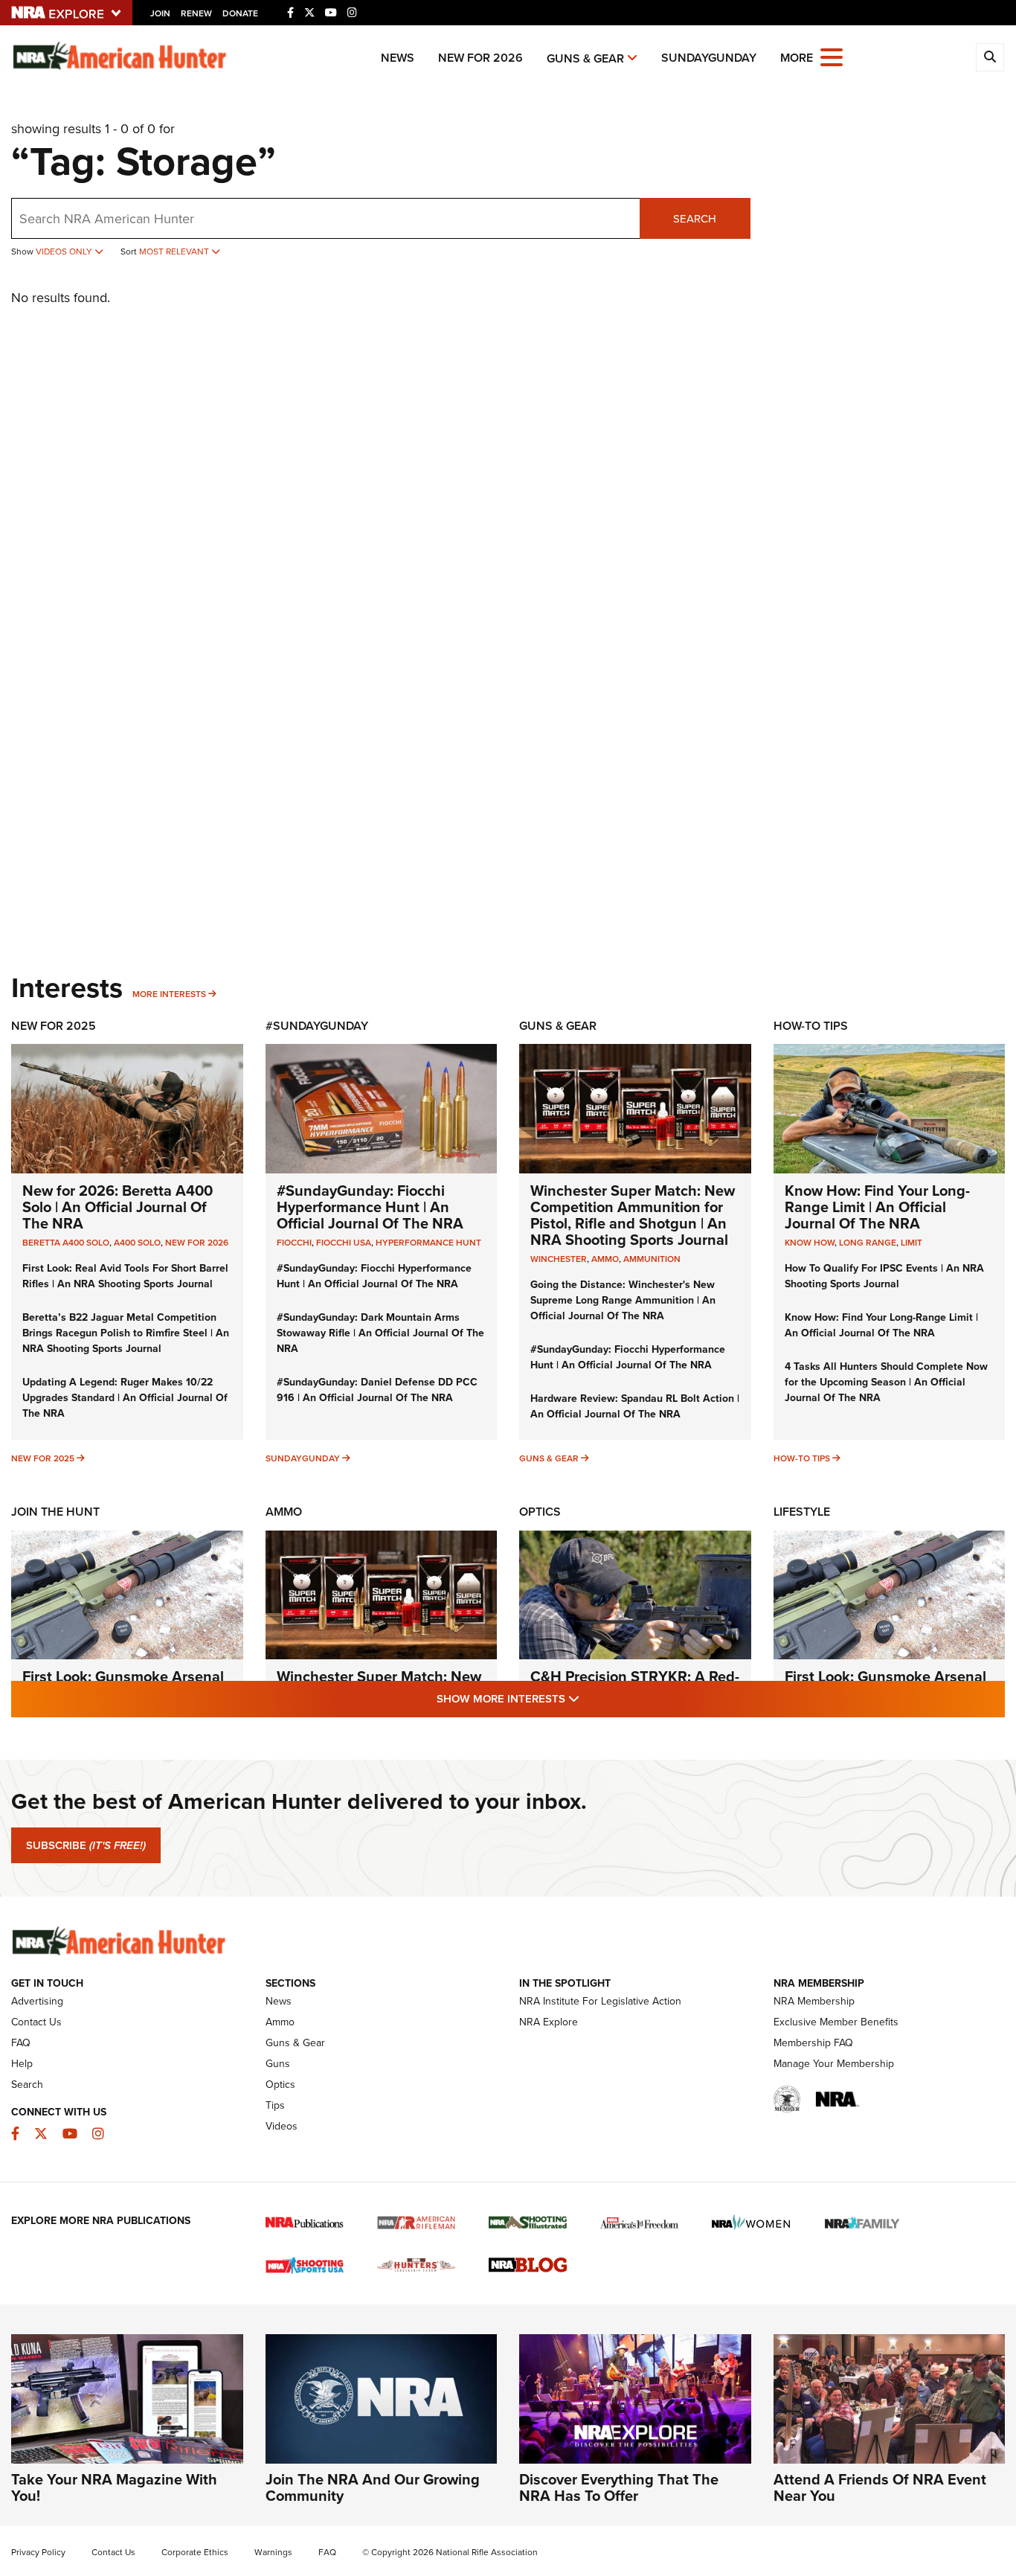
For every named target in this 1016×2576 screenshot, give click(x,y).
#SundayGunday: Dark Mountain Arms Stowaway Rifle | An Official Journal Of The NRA (380, 1333)
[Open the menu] (832, 56)
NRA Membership (814, 2001)
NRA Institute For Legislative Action (600, 2001)
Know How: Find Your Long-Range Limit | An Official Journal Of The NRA (877, 1207)
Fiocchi (294, 1243)
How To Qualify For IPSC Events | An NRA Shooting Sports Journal (884, 1276)
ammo (605, 1259)
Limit (911, 1243)
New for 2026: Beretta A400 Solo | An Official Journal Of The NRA (118, 1207)
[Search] (990, 57)
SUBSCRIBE (86, 1845)
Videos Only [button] (65, 251)
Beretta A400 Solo (66, 1243)
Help (22, 2064)
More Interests (169, 994)
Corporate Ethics (195, 2552)
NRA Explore (549, 2022)
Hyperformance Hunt (428, 1243)
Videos (282, 2126)
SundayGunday (709, 58)
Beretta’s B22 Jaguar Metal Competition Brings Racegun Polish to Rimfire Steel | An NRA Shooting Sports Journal (126, 1333)
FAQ (21, 2043)
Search (695, 219)
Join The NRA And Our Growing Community (373, 2487)
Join (160, 13)
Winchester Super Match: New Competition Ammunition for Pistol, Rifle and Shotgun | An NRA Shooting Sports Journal (633, 1215)
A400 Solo (137, 1243)
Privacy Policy (38, 2552)
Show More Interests (588, 1698)
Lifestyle (802, 1512)
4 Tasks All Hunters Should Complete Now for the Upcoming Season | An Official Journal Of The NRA (886, 1382)
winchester (559, 1259)
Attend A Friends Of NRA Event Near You (880, 2487)
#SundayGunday (317, 1026)
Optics (540, 1512)
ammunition (652, 1259)
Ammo (284, 1512)
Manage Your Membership (834, 2064)
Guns (278, 2064)
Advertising (37, 2001)
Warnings (273, 2552)
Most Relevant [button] (175, 251)
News (398, 58)
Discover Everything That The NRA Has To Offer (619, 2487)
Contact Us (36, 2022)
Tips (275, 2105)
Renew (196, 13)
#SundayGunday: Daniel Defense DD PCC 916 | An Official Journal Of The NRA (377, 1390)
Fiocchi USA (344, 1243)
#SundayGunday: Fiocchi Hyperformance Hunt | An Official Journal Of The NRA (370, 1207)
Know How (810, 1243)
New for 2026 (480, 58)
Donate (240, 13)
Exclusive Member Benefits (836, 2022)
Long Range (868, 1243)
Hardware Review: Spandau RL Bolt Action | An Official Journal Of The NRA (635, 1406)
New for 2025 (43, 1458)
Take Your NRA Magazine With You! (114, 2487)
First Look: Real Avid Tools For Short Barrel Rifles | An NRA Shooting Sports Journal (125, 1276)
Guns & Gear (585, 58)
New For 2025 (54, 1026)
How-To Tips (811, 1026)
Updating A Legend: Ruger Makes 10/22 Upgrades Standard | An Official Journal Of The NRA (125, 1398)
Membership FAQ (813, 2043)
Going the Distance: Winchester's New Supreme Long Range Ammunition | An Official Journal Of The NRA (623, 1300)
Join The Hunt (55, 1512)
